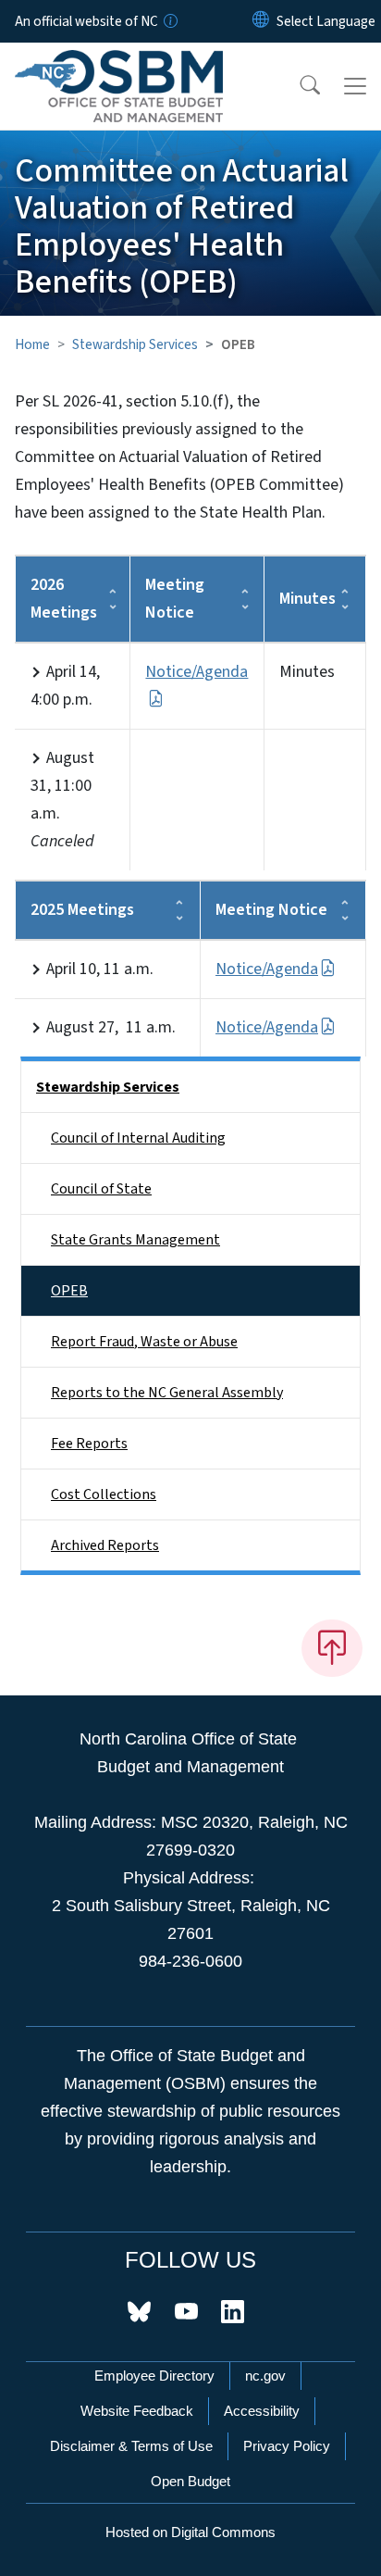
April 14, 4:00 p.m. (65, 686)
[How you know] (169, 21)
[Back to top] (332, 1648)
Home (32, 344)
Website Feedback (137, 2411)
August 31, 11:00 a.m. (62, 800)
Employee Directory (154, 2376)
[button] (298, 86)
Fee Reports (89, 1444)
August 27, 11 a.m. (111, 1027)
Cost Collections (104, 1494)
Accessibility (262, 2411)
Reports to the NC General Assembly (167, 1393)
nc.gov (265, 2376)
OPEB (69, 1291)
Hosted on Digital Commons (190, 2532)
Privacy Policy (287, 2446)
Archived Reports (105, 1545)
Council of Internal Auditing (138, 1138)
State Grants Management (135, 1240)
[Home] (119, 64)
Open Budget (190, 2481)
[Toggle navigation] (355, 86)
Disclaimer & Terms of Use (131, 2446)
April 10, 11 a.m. (100, 969)
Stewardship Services (135, 344)
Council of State (101, 1189)
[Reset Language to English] (261, 21)
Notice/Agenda (267, 969)
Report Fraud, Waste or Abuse (144, 1342)
